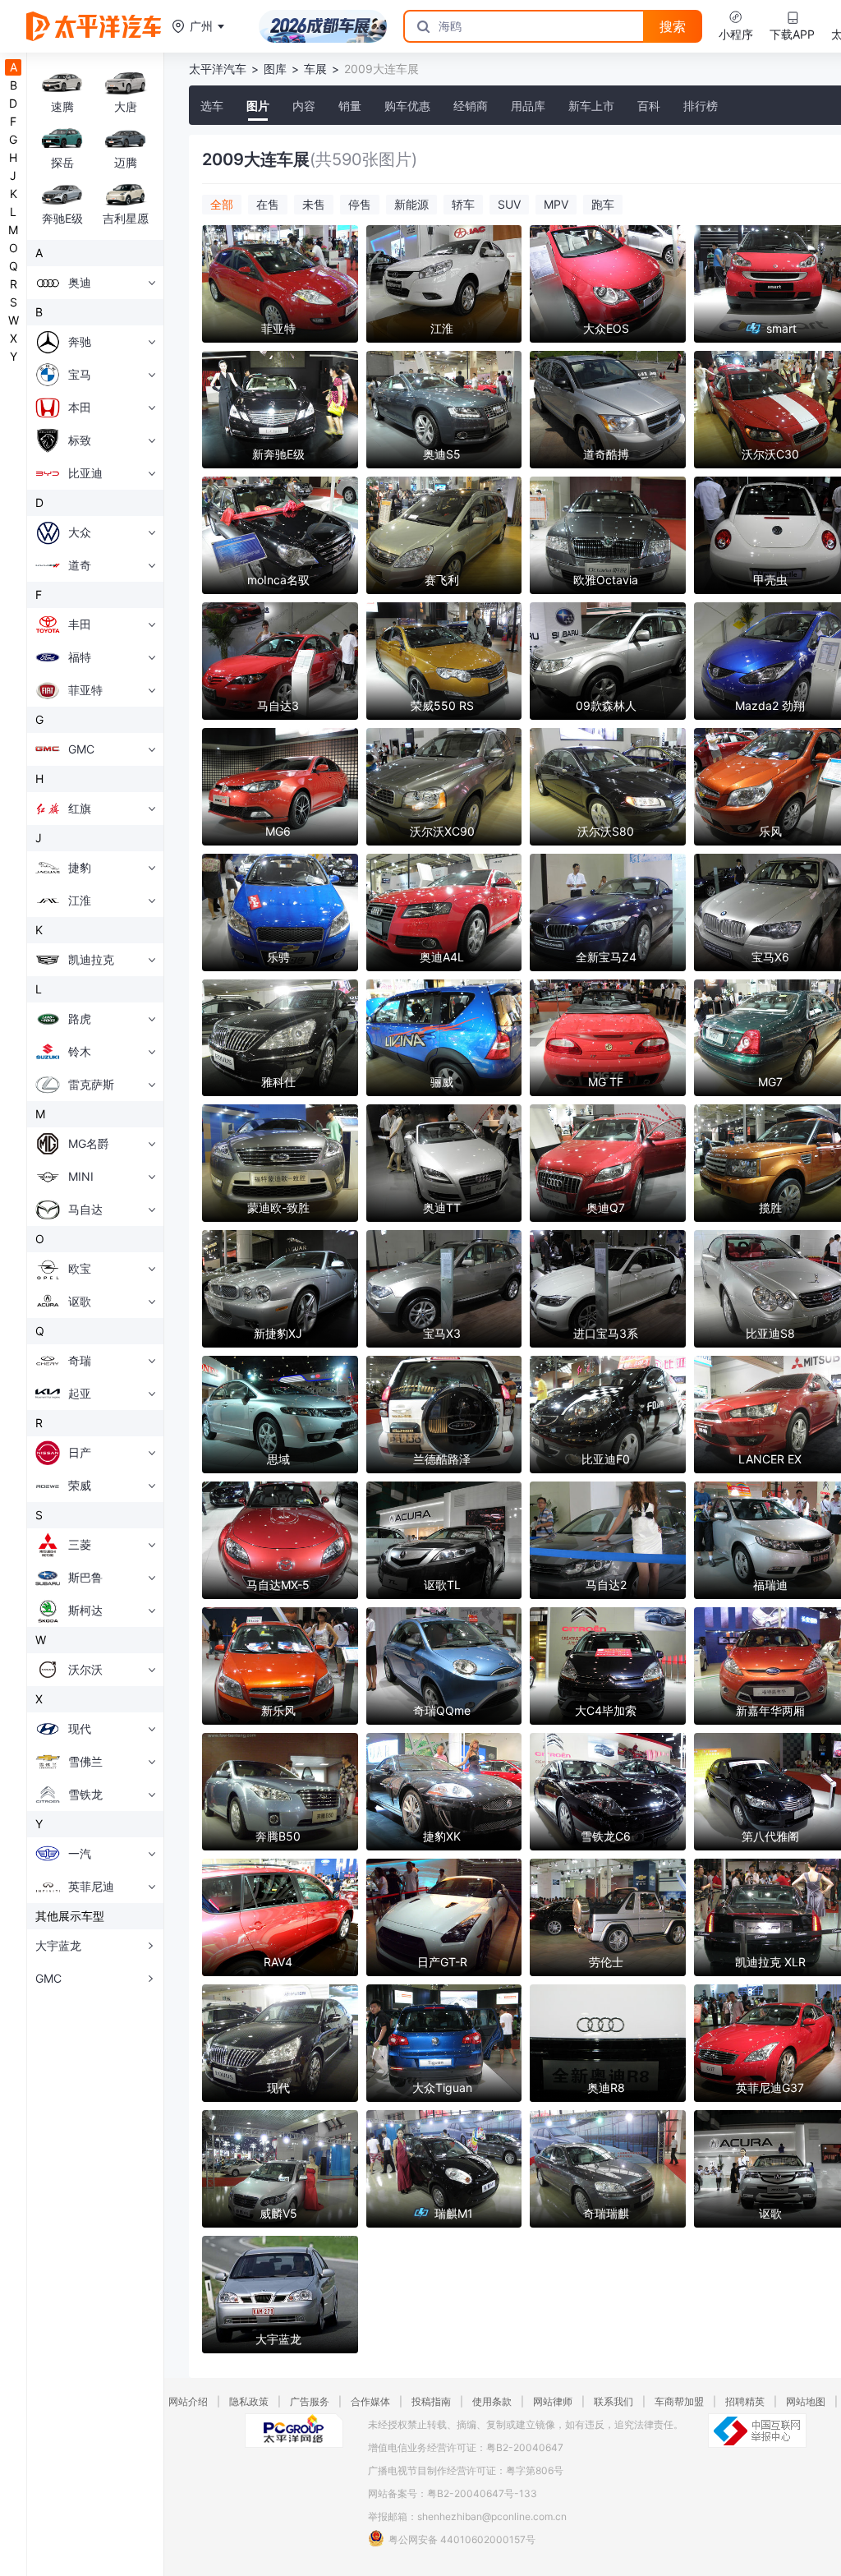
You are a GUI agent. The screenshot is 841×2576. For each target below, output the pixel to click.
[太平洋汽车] (94, 26)
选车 (212, 106)
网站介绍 (188, 2401)
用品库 (528, 106)
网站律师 (553, 2401)
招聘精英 (745, 2401)
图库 (275, 69)
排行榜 (701, 106)
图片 (258, 106)
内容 (304, 106)
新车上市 (591, 106)
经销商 (471, 106)
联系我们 (614, 2401)
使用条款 (492, 2401)
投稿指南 (431, 2401)
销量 (350, 106)
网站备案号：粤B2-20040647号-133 (453, 2493)
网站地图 (806, 2401)
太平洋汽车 (218, 69)
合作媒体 (370, 2401)
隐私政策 (249, 2401)
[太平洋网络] (294, 2431)
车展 (315, 69)
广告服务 (310, 2401)
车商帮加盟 (679, 2401)
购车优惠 (407, 106)
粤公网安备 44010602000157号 (462, 2539)
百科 (649, 106)
